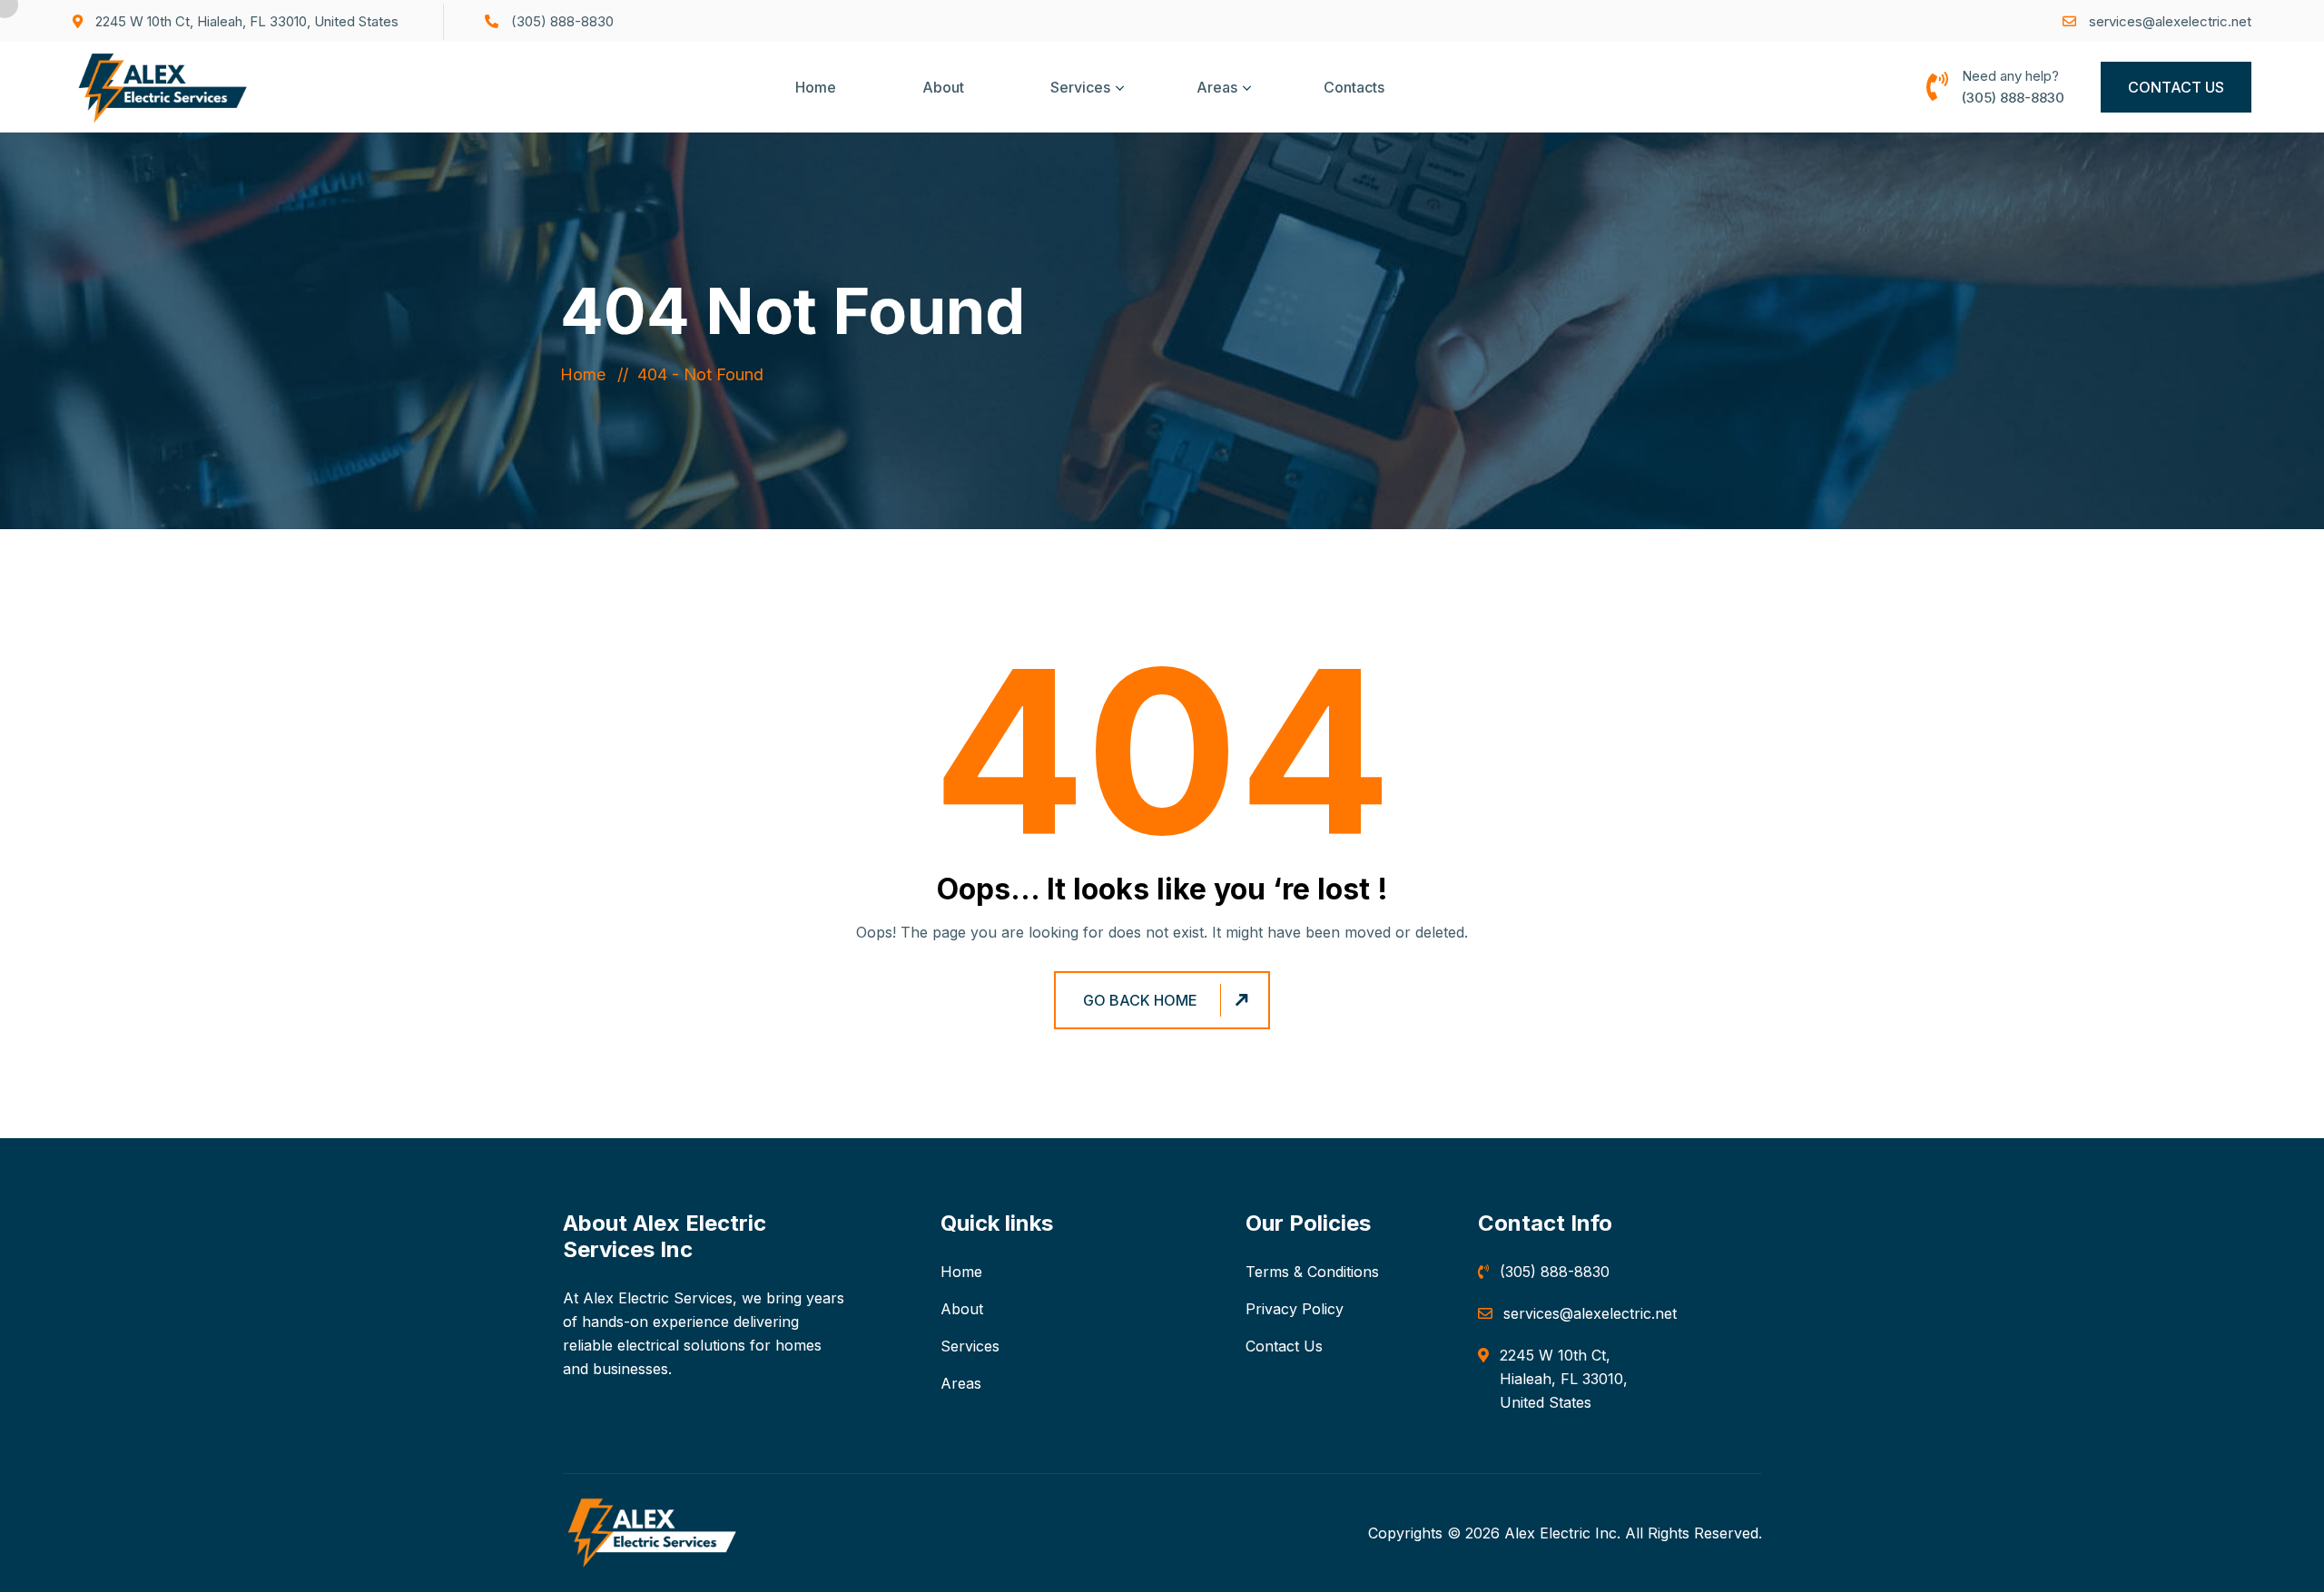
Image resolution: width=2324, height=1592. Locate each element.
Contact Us (2176, 87)
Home (816, 87)
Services (1080, 87)
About (943, 87)
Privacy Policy (1295, 1309)
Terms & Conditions (1312, 1272)
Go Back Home (1140, 1000)
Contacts (1354, 87)
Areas (1217, 87)
